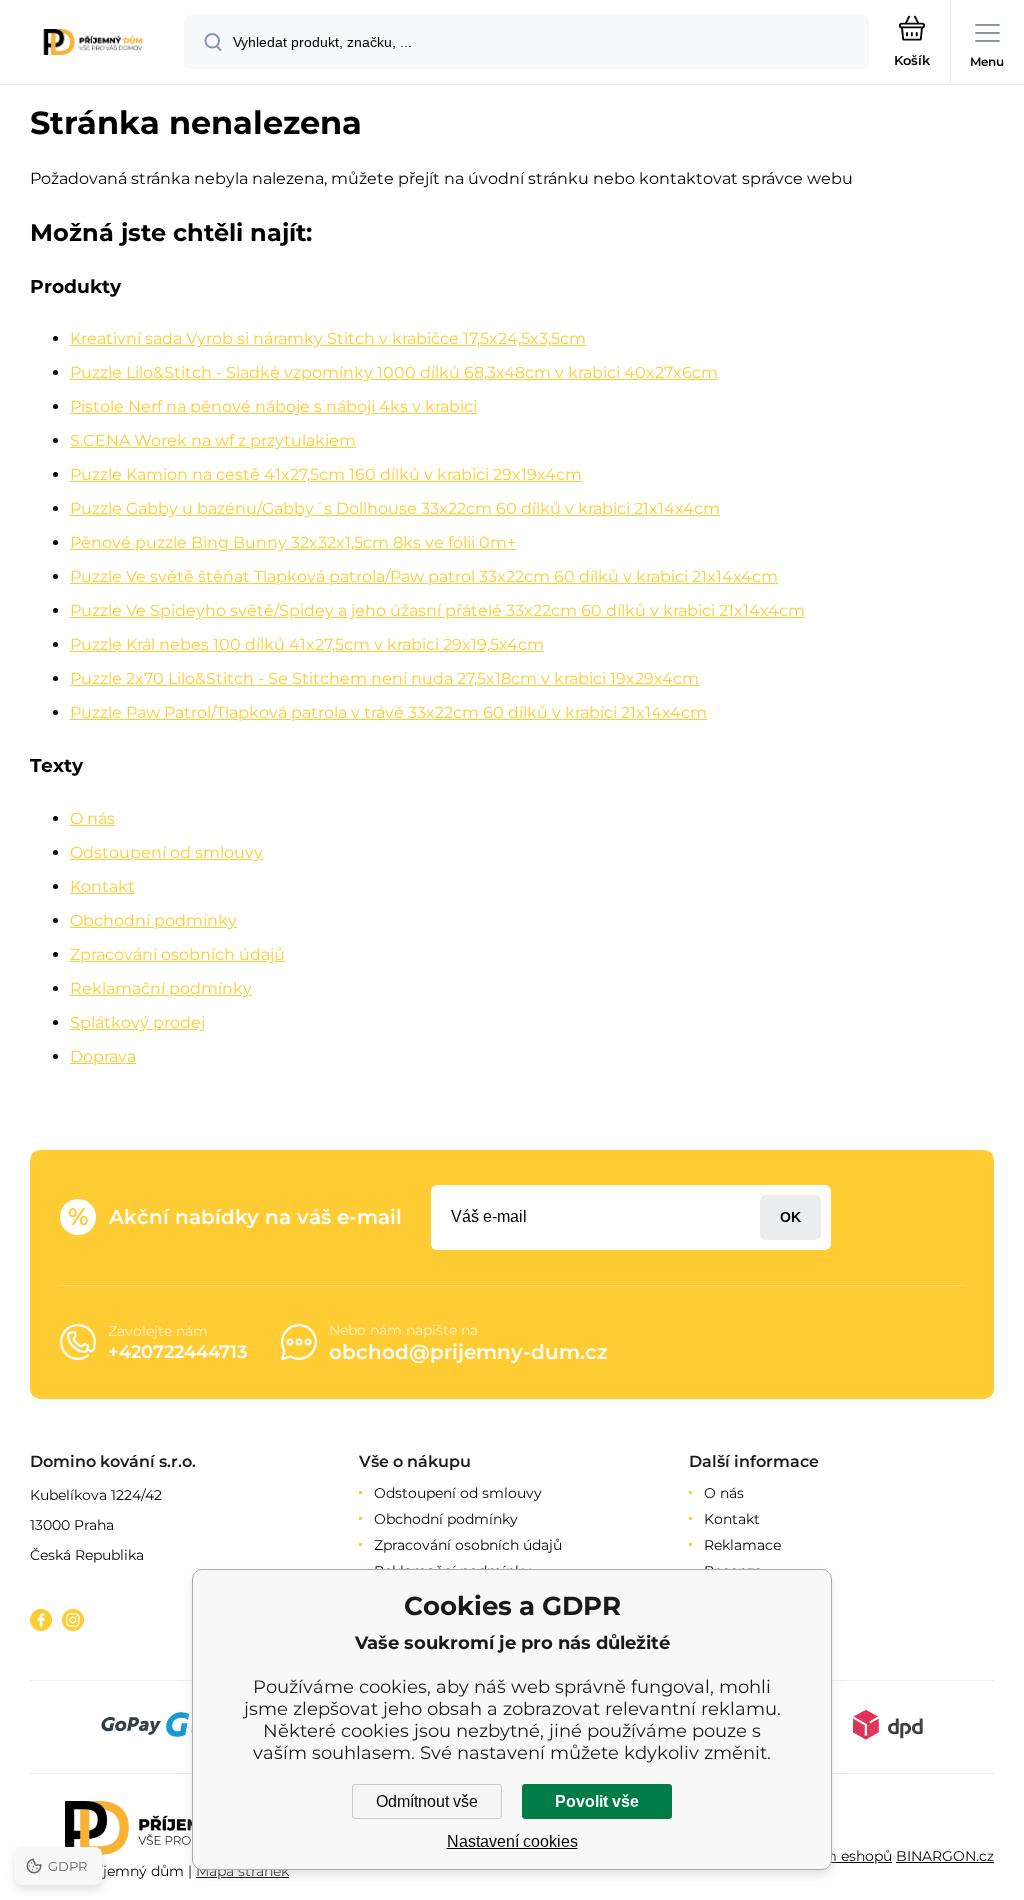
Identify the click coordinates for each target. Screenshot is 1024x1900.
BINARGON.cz (945, 1856)
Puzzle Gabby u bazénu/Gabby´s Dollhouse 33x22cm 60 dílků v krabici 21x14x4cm (395, 508)
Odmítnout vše (427, 1801)
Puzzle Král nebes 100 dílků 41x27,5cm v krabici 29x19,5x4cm (307, 644)
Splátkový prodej (137, 1022)
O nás (92, 818)
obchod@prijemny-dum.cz (468, 1352)
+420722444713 (177, 1352)
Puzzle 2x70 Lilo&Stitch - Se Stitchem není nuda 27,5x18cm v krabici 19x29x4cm (384, 678)
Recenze (733, 1571)
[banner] (93, 43)
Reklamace (742, 1545)
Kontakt (102, 886)
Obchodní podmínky (153, 920)
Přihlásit (790, 1217)
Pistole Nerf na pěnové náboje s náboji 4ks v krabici (273, 406)
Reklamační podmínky (161, 988)
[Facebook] (41, 1620)
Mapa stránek (242, 1871)
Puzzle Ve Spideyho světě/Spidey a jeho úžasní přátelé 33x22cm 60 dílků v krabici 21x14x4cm (437, 610)
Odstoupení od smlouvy (166, 852)
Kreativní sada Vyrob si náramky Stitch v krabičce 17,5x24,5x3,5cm (328, 338)
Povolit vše (597, 1801)
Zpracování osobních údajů (177, 954)
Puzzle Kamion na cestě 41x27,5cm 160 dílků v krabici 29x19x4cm (326, 474)
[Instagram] (73, 1620)
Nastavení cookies (512, 1841)
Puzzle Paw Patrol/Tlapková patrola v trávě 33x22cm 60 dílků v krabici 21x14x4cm (388, 712)
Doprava (103, 1056)
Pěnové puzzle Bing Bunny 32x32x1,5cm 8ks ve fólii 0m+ (293, 542)
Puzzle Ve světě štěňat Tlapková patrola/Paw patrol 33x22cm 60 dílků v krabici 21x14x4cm (424, 576)
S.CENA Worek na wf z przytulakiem (213, 440)
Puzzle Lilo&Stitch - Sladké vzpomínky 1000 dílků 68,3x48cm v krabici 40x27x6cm (394, 372)
